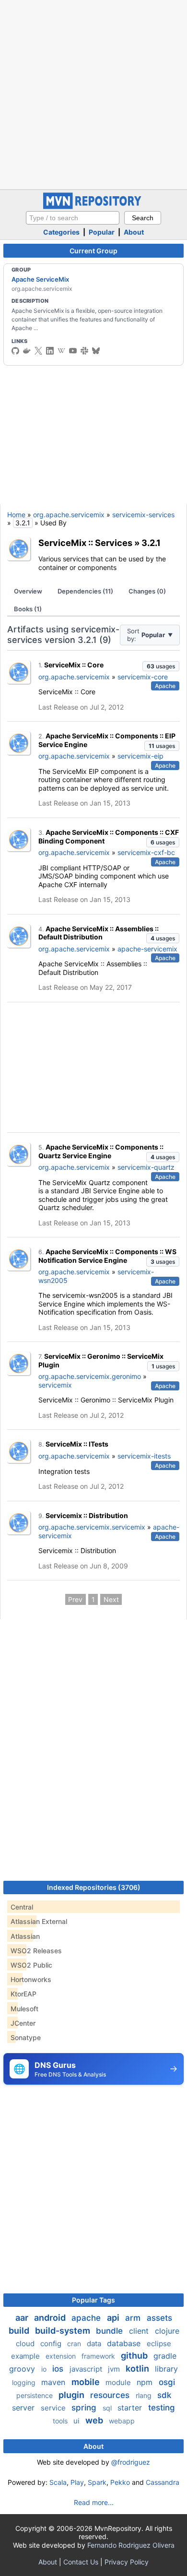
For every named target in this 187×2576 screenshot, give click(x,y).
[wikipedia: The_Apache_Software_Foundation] (61, 351)
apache (87, 2318)
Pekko (120, 2482)
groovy (23, 2369)
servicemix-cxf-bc (146, 852)
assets (159, 2318)
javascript (87, 2369)
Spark (97, 2482)
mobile (87, 2382)
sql (108, 2408)
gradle (165, 2356)
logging (25, 2382)
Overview (28, 591)
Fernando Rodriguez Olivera (131, 2545)
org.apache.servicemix (69, 515)
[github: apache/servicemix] (15, 351)
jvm (115, 2369)
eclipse (159, 2344)
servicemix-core (143, 677)
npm (146, 2382)
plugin (72, 2395)
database (125, 2343)
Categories (61, 232)
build (20, 2331)
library (166, 2369)
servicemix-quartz (146, 1167)
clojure (167, 2331)
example (26, 2356)
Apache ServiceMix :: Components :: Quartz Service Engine (101, 1151)
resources (111, 2395)
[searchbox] (73, 218)
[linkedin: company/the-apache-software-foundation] (50, 351)
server (24, 2408)
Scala (58, 2482)
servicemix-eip (140, 756)
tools (61, 2421)
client (140, 2331)
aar (23, 2318)
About (134, 232)
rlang (145, 2395)
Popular (102, 232)
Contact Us (81, 2562)
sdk (164, 2395)
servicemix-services (143, 515)
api (114, 2318)
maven (54, 2382)
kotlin (138, 2368)
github (135, 2356)
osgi (167, 2382)
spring (85, 2408)
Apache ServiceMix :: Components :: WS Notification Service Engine (107, 1256)
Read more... (94, 2502)
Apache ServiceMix (40, 279)
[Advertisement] (93, 94)
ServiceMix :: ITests (77, 1444)
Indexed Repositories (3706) (94, 1887)
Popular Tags (93, 2300)
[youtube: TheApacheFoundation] (73, 351)
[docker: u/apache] (27, 351)
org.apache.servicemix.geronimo (90, 1376)
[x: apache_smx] (38, 351)
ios (59, 2369)
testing (162, 2408)
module (119, 2382)
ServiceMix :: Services (85, 543)
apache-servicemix (147, 949)
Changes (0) (147, 591)
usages (161, 666)
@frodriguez (131, 2462)
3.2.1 (151, 543)
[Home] (93, 207)
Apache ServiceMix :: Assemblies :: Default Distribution (99, 933)
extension (62, 2356)
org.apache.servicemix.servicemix (92, 1527)
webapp (122, 2421)
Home (16, 515)
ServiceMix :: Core (74, 665)
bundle (111, 2331)
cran (75, 2344)
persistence (35, 2395)
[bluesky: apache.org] (96, 351)
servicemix (55, 1385)
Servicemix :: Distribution (87, 1515)
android (51, 2318)
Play (77, 2482)
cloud (26, 2344)
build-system (64, 2331)
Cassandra (163, 2482)
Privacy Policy (127, 2562)
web (95, 2420)
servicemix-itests (144, 1456)
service (54, 2408)
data (95, 2344)
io (45, 2369)
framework (99, 2356)
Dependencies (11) (85, 591)
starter (131, 2408)
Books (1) (28, 609)
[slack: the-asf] (84, 351)
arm (134, 2318)
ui (77, 2421)
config (52, 2344)
